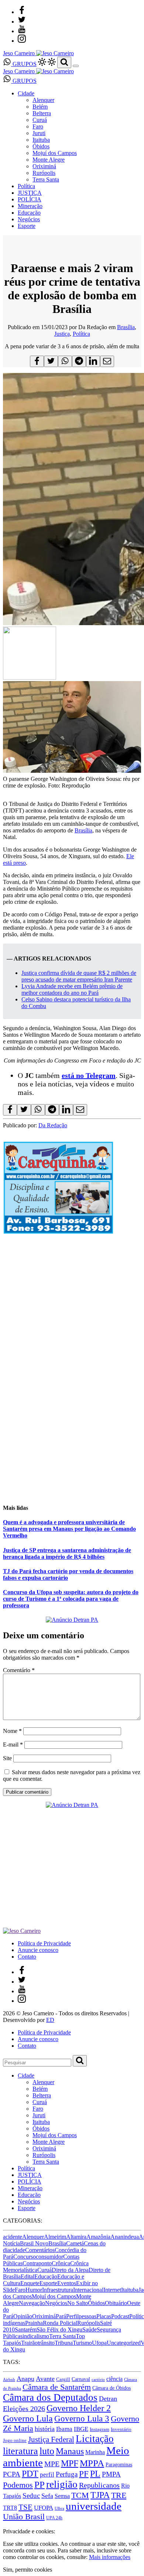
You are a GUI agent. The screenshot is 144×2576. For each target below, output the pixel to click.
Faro (38, 126)
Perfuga (67, 2474)
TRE (119, 2495)
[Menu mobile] (76, 66)
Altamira (76, 2237)
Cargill (63, 2379)
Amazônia (98, 2237)
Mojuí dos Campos (55, 153)
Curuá (40, 120)
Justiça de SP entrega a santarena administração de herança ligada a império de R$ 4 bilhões (67, 1553)
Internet (112, 2290)
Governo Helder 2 (79, 2408)
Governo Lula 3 (82, 2418)
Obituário (116, 2303)
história (45, 2429)
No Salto (78, 2303)
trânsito (46, 2343)
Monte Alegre (49, 160)
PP (40, 2485)
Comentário (19, 1670)
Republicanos (99, 2485)
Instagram (100, 2429)
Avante (45, 2379)
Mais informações (110, 2557)
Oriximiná (44, 166)
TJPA (100, 2495)
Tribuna (64, 2343)
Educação (29, 213)
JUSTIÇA (30, 193)
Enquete (30, 2283)
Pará (61, 2316)
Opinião (23, 2316)
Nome (12, 1731)
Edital (28, 2277)
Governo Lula (28, 2418)
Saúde (90, 2330)
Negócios (29, 219)
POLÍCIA (30, 199)
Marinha (95, 2452)
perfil (47, 2475)
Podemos (18, 2485)
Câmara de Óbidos (112, 2388)
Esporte (27, 226)
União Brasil (24, 2517)
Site (7, 1758)
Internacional (88, 2290)
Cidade (26, 93)
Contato (27, 1957)
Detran (108, 2399)
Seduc (31, 2496)
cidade (18, 2250)
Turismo (82, 2343)
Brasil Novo (34, 2243)
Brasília (126, 327)
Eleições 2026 (24, 2408)
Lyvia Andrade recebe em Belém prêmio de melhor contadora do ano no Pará (72, 989)
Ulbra (59, 2508)
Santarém (26, 2330)
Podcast (120, 2316)
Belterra (42, 113)
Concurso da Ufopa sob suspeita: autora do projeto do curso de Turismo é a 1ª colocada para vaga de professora (71, 1599)
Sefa (47, 2496)
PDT (30, 2474)
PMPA (111, 2474)
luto (47, 2451)
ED (50, 2020)
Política (26, 186)
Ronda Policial (60, 2323)
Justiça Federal (51, 2439)
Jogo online (15, 2440)
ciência (114, 2379)
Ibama (64, 2429)
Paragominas (119, 2465)
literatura (20, 2451)
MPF (70, 2463)
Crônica (61, 2263)
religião (62, 2484)
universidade (94, 2506)
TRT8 (10, 2508)
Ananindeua (125, 2237)
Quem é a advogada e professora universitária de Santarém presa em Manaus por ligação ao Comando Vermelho (69, 1529)
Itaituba (41, 140)
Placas (104, 2316)
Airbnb (9, 2380)
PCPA (12, 2474)
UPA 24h (54, 2518)
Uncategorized (124, 2343)
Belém (40, 107)
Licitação (95, 2439)
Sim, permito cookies (28, 2570)
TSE (25, 2507)
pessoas (88, 2316)
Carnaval (81, 2379)
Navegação (32, 2303)
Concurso (25, 2257)
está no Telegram (89, 1075)
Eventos (67, 2283)
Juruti (39, 133)
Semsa (62, 2496)
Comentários (40, 2250)
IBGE (81, 2429)
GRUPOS (24, 64)
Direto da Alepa (70, 2270)
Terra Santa (46, 179)
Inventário (121, 2429)
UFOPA (44, 2508)
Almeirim (55, 2237)
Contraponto (37, 2263)
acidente (13, 2237)
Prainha (34, 2323)
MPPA (92, 2463)
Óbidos (41, 146)
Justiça (62, 334)
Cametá (75, 2243)
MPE (52, 2464)
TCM (80, 2495)
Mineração (30, 206)
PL (95, 2474)
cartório (98, 2380)
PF (84, 2474)
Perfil (72, 2316)
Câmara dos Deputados (50, 2397)
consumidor (49, 2257)
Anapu (25, 2379)
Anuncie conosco (38, 1950)
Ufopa (99, 2343)
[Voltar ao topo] (6, 2525)
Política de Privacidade (44, 1943)
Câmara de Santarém (57, 2387)
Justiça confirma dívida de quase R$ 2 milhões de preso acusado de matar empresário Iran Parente (79, 976)
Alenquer (43, 100)
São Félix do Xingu (59, 2330)
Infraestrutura (58, 2290)
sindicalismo (35, 2336)
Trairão (29, 2343)
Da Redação (53, 1125)
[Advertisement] (72, 1425)
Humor (34, 2290)
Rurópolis (44, 173)
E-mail (13, 1745)
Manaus (70, 2451)
